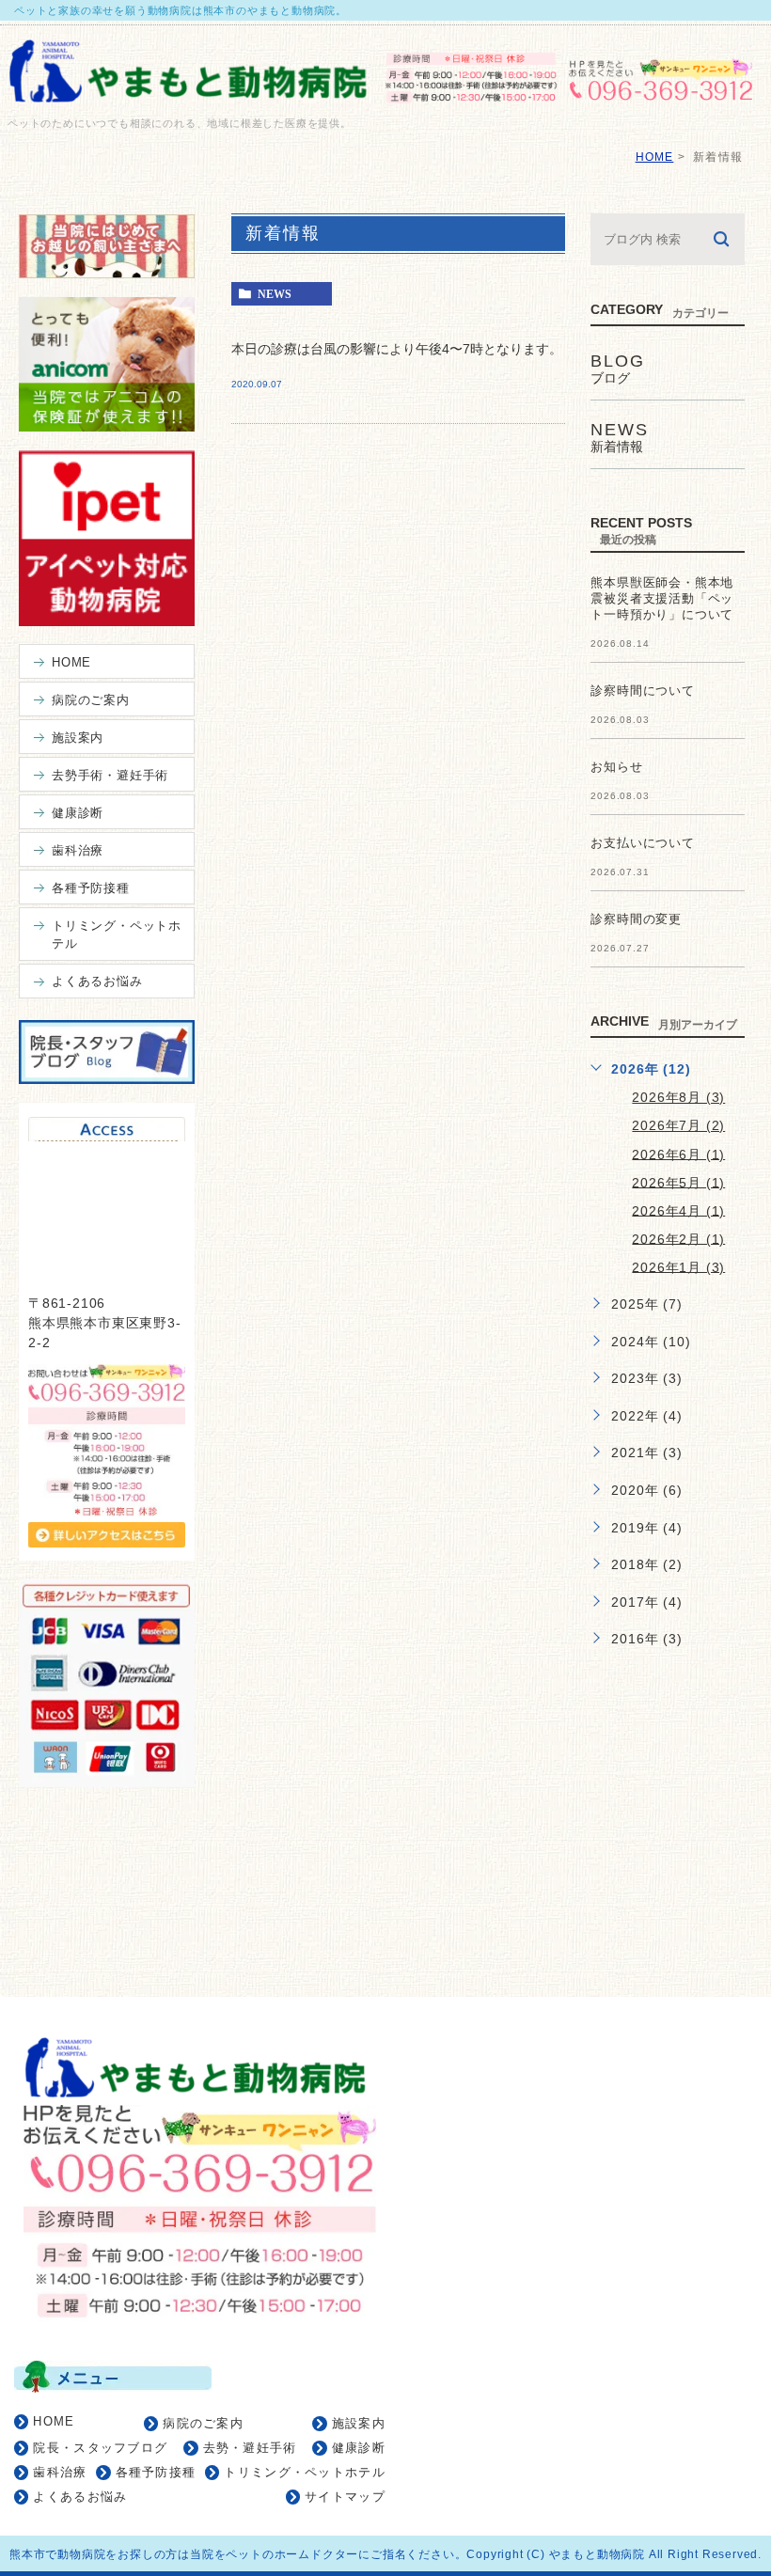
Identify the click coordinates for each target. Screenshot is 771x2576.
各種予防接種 (156, 2472)
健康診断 (359, 2448)
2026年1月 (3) (678, 1266)
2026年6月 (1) (678, 1154)
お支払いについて (642, 843)
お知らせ (616, 767)
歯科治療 (60, 2472)
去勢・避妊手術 (250, 2448)
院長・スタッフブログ (100, 2448)
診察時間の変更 (636, 919)
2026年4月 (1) (678, 1210)
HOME (655, 157)
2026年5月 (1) (678, 1182)
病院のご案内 (203, 2423)
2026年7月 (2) (678, 1125)
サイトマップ (345, 2497)
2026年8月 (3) (678, 1097)
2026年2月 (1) (678, 1238)
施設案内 (359, 2423)
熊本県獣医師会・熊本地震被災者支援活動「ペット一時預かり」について (662, 598)
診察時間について (642, 691)
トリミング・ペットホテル (305, 2472)
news (275, 294)
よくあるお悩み (80, 2497)
